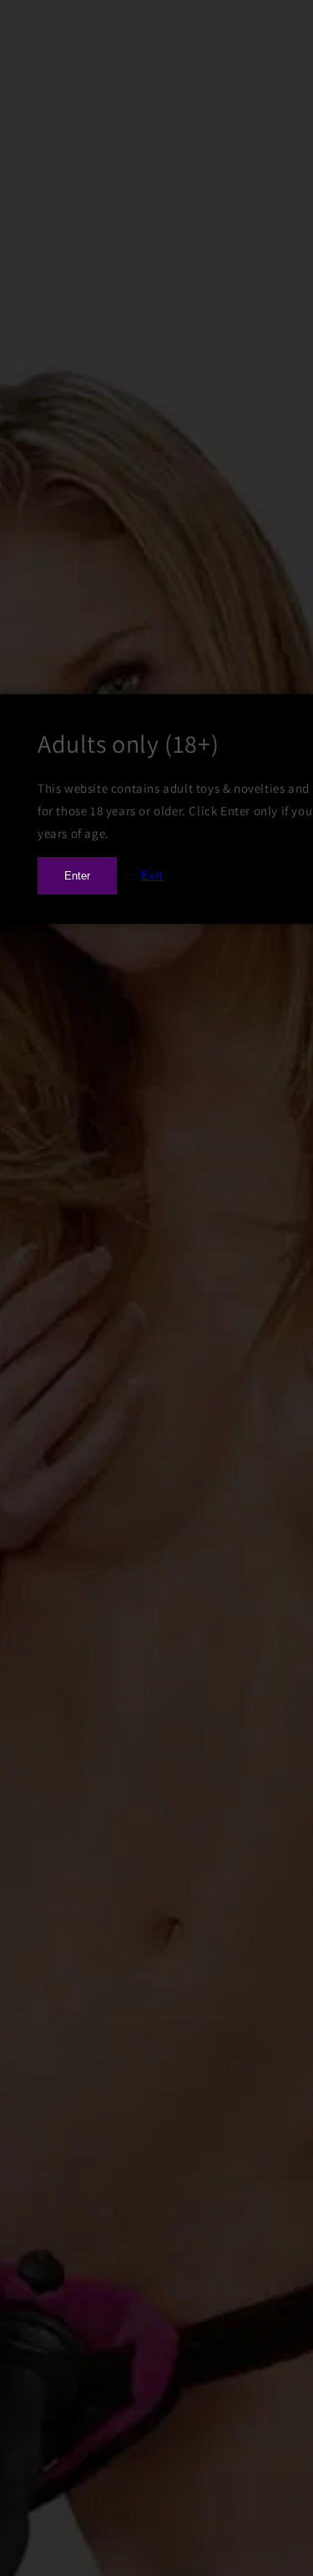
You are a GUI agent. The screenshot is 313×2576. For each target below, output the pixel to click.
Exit (152, 875)
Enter (77, 876)
